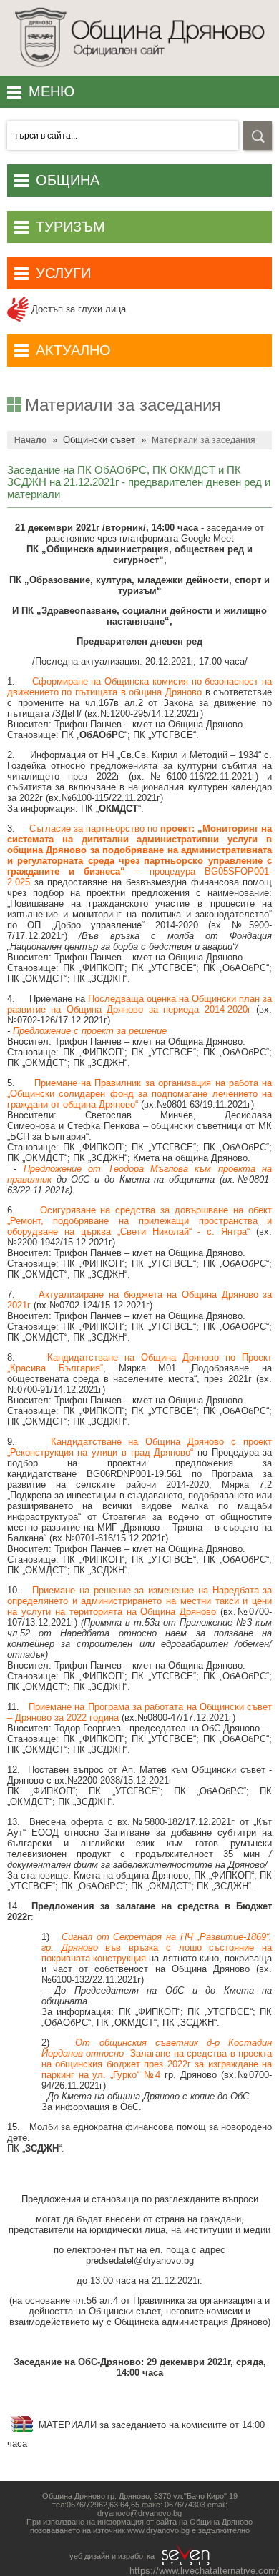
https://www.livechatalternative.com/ (204, 2571)
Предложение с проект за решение (90, 1031)
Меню (52, 91)
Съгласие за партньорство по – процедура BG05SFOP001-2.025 (140, 855)
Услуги (63, 273)
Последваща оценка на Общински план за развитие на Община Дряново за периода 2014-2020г (140, 1004)
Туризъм (70, 227)
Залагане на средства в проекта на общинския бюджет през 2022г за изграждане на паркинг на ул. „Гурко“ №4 (157, 2064)
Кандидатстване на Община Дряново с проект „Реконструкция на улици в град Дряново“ (140, 1447)
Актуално (73, 350)
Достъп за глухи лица (77, 309)
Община (68, 180)
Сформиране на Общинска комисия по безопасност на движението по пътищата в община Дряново (140, 687)
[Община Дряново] (140, 71)
